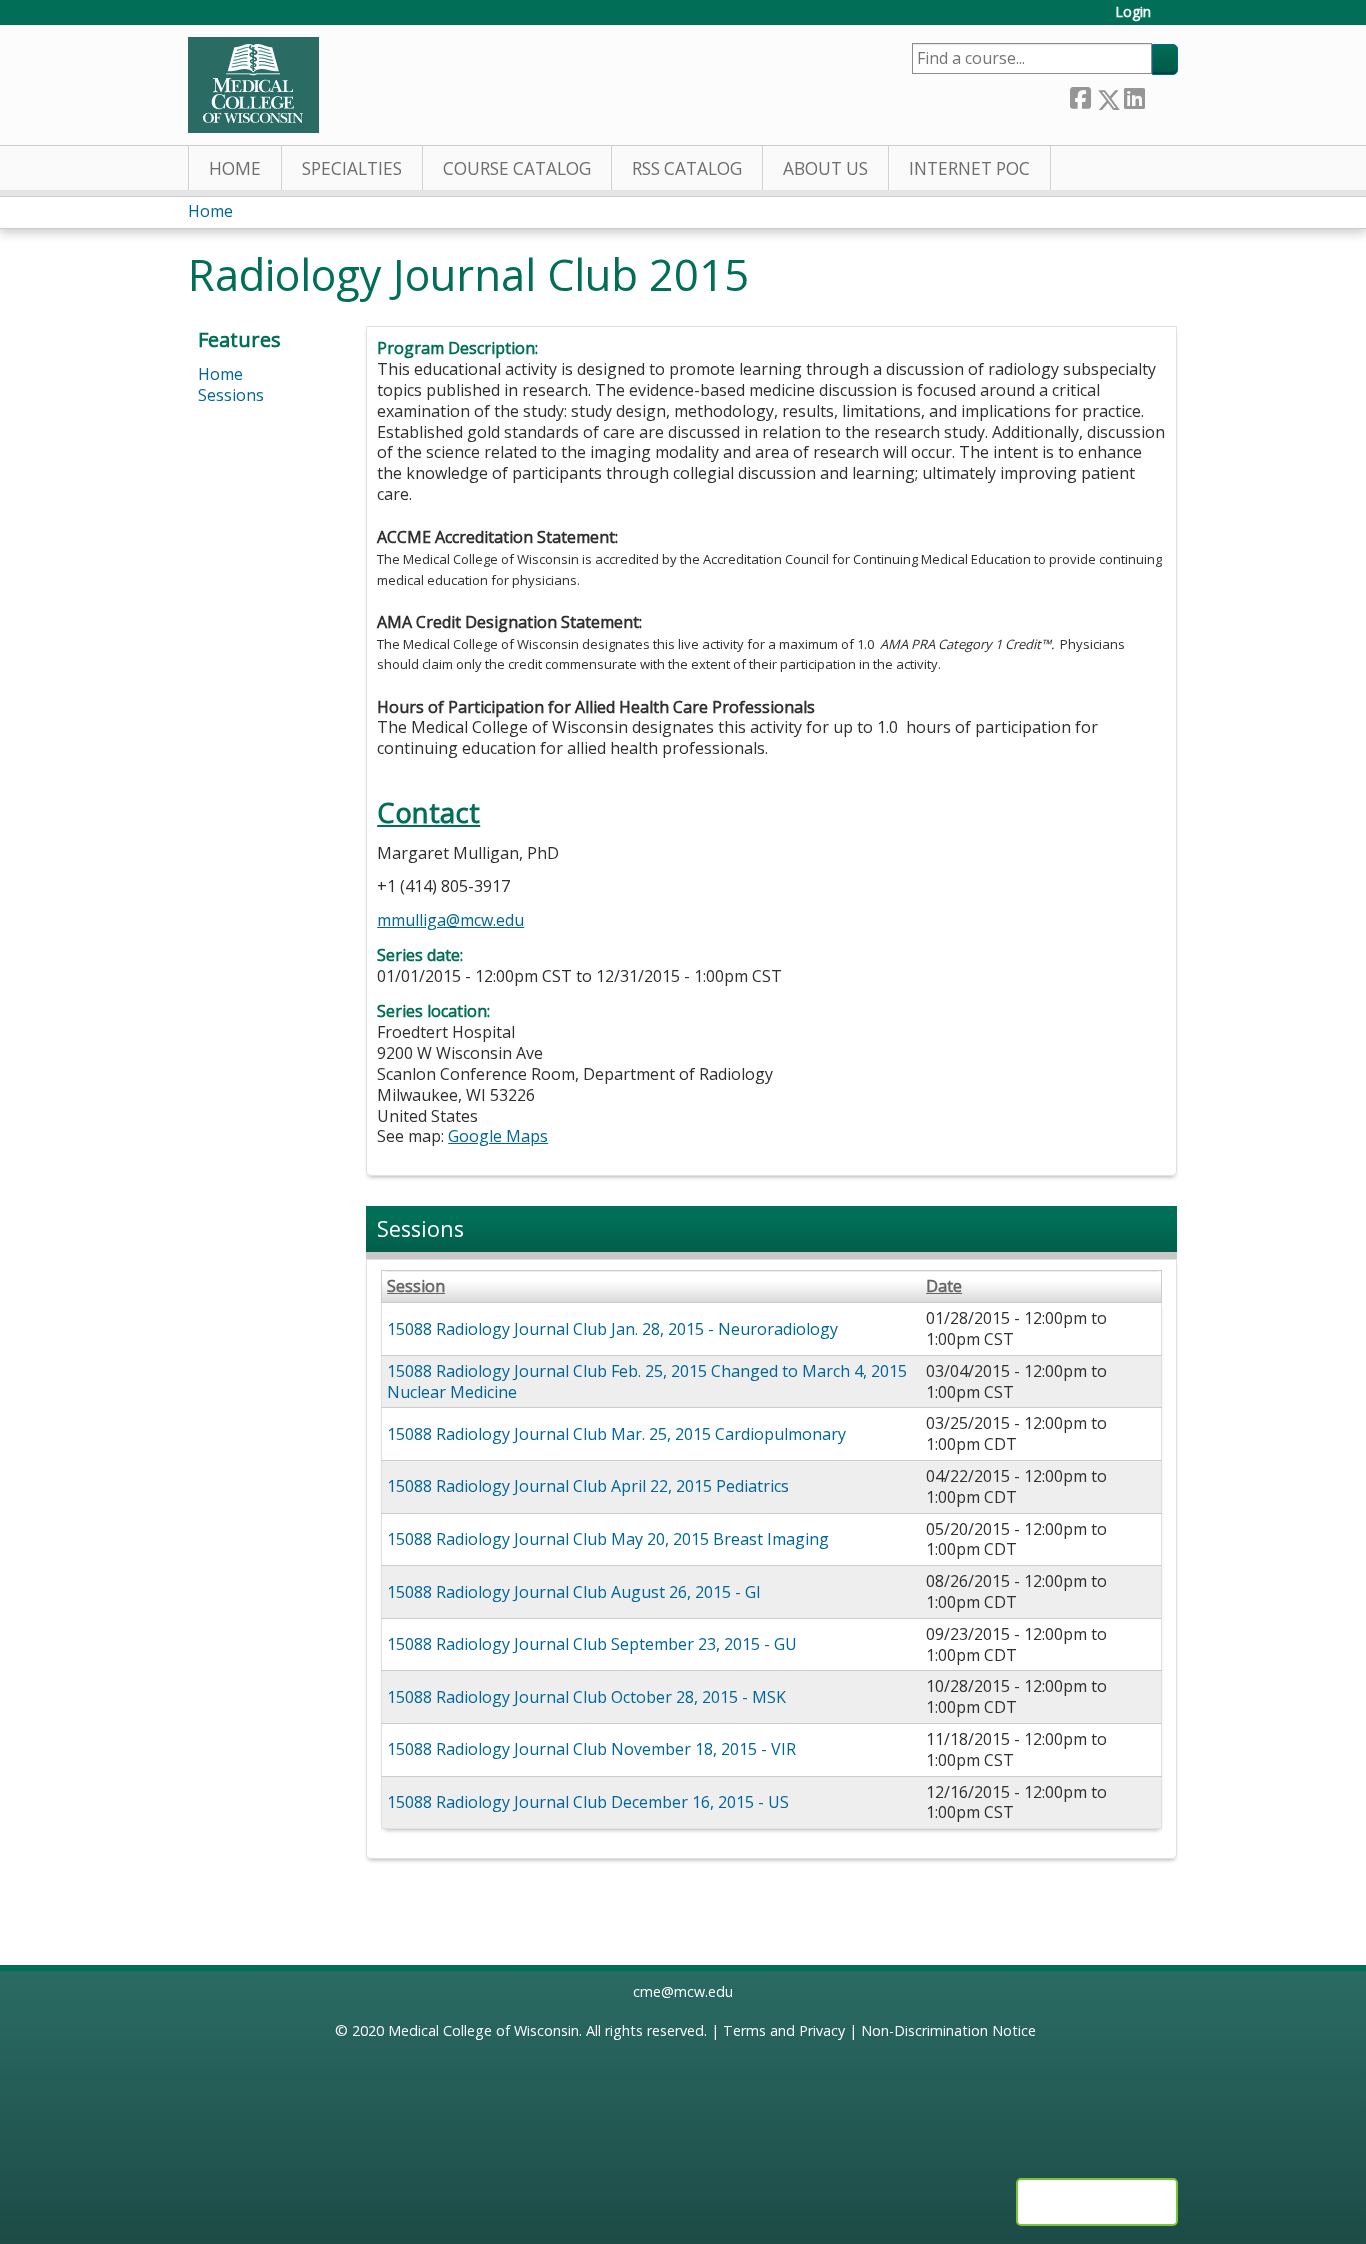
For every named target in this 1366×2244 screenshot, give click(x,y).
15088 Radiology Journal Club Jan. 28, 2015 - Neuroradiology (612, 1329)
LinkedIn (1134, 95)
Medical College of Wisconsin (483, 2030)
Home (235, 168)
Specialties (352, 168)
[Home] (253, 85)
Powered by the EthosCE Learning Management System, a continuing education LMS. (1097, 2202)
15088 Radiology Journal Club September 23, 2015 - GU (592, 1644)
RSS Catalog (687, 168)
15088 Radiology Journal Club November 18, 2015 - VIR (591, 1749)
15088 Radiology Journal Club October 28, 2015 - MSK (586, 1697)
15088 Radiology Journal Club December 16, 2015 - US (588, 1802)
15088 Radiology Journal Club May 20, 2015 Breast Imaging (608, 1539)
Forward (1161, 95)
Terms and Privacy (784, 2030)
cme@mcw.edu (683, 1991)
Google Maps (498, 1136)
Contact (428, 812)
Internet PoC (969, 168)
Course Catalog (517, 168)
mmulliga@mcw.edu (450, 920)
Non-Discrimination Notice (948, 2030)
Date (944, 1286)
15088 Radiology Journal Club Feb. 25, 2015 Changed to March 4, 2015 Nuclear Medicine (647, 1381)
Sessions (231, 395)
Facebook (1080, 95)
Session (416, 1286)
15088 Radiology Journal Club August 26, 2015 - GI (574, 1592)
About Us (825, 168)
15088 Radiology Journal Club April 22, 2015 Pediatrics (588, 1486)
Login (1133, 12)
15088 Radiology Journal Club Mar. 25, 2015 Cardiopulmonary (616, 1434)
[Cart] (1172, 19)
